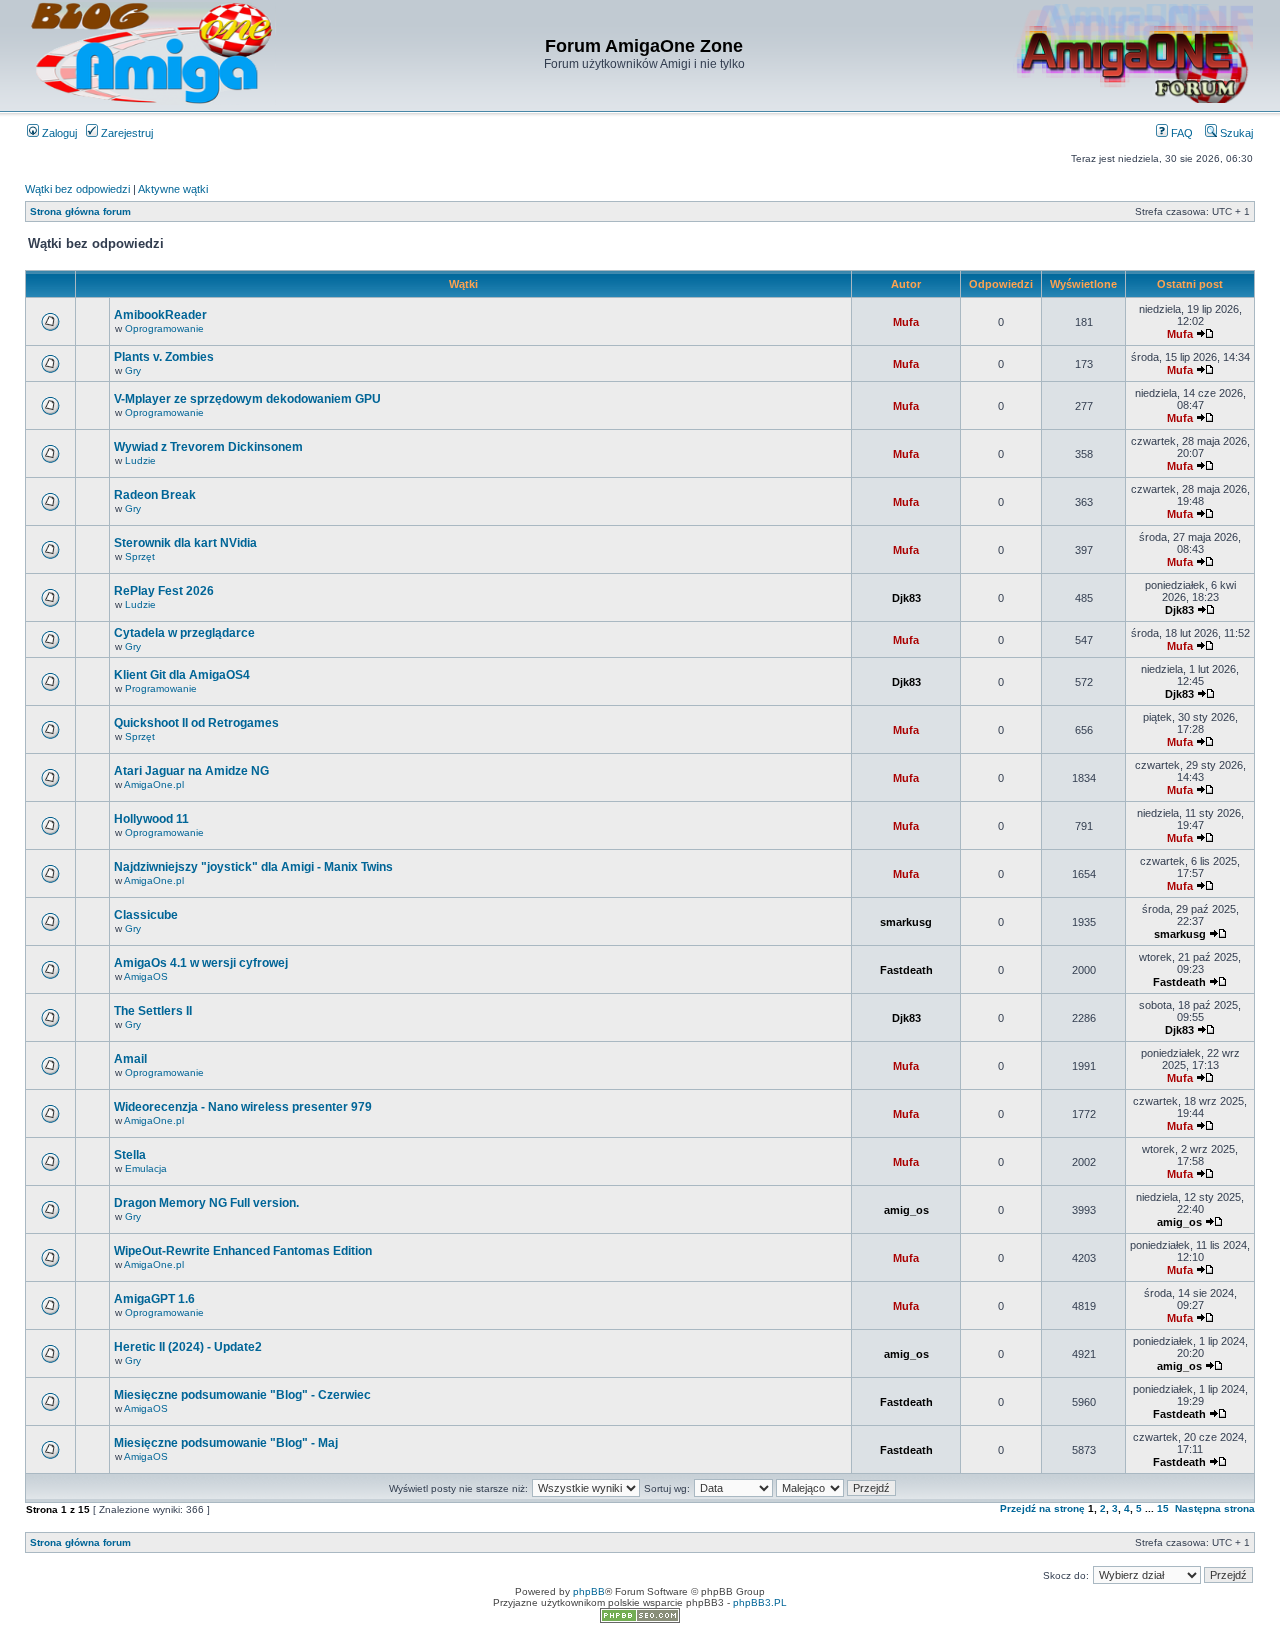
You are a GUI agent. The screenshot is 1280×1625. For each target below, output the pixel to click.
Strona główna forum (80, 211)
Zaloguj (58, 133)
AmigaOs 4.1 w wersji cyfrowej (201, 963)
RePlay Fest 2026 (164, 591)
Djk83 (906, 598)
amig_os (906, 1210)
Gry (133, 370)
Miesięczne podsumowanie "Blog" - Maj (226, 1443)
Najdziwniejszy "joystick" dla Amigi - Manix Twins (253, 867)
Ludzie (140, 460)
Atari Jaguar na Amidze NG (191, 771)
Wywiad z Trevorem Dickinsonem (208, 447)
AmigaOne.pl (154, 784)
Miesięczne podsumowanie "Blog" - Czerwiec (242, 1395)
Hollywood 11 (151, 819)
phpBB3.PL (760, 1602)
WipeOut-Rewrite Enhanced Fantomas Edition (243, 1251)
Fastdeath (906, 970)
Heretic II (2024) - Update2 (188, 1347)
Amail (130, 1059)
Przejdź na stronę (1042, 1508)
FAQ (1180, 133)
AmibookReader (160, 315)
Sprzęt (140, 556)
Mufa (906, 322)
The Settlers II (153, 1011)
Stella (130, 1155)
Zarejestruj (125, 133)
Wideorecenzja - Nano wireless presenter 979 (243, 1107)
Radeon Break (155, 495)
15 (1163, 1508)
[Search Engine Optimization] (640, 1619)
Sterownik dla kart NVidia (185, 543)
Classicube (146, 915)
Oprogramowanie (164, 328)
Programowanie (161, 688)
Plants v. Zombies (164, 357)
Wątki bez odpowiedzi (77, 189)
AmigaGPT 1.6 (154, 1299)
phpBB (589, 1591)
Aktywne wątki (173, 189)
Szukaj (1235, 133)
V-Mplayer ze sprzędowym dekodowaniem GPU (247, 399)
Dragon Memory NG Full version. (206, 1203)
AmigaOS (146, 976)
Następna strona (1215, 1508)
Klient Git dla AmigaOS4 (182, 675)
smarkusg (906, 922)
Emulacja (146, 1168)
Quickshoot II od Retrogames (196, 723)
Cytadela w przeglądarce (184, 633)
